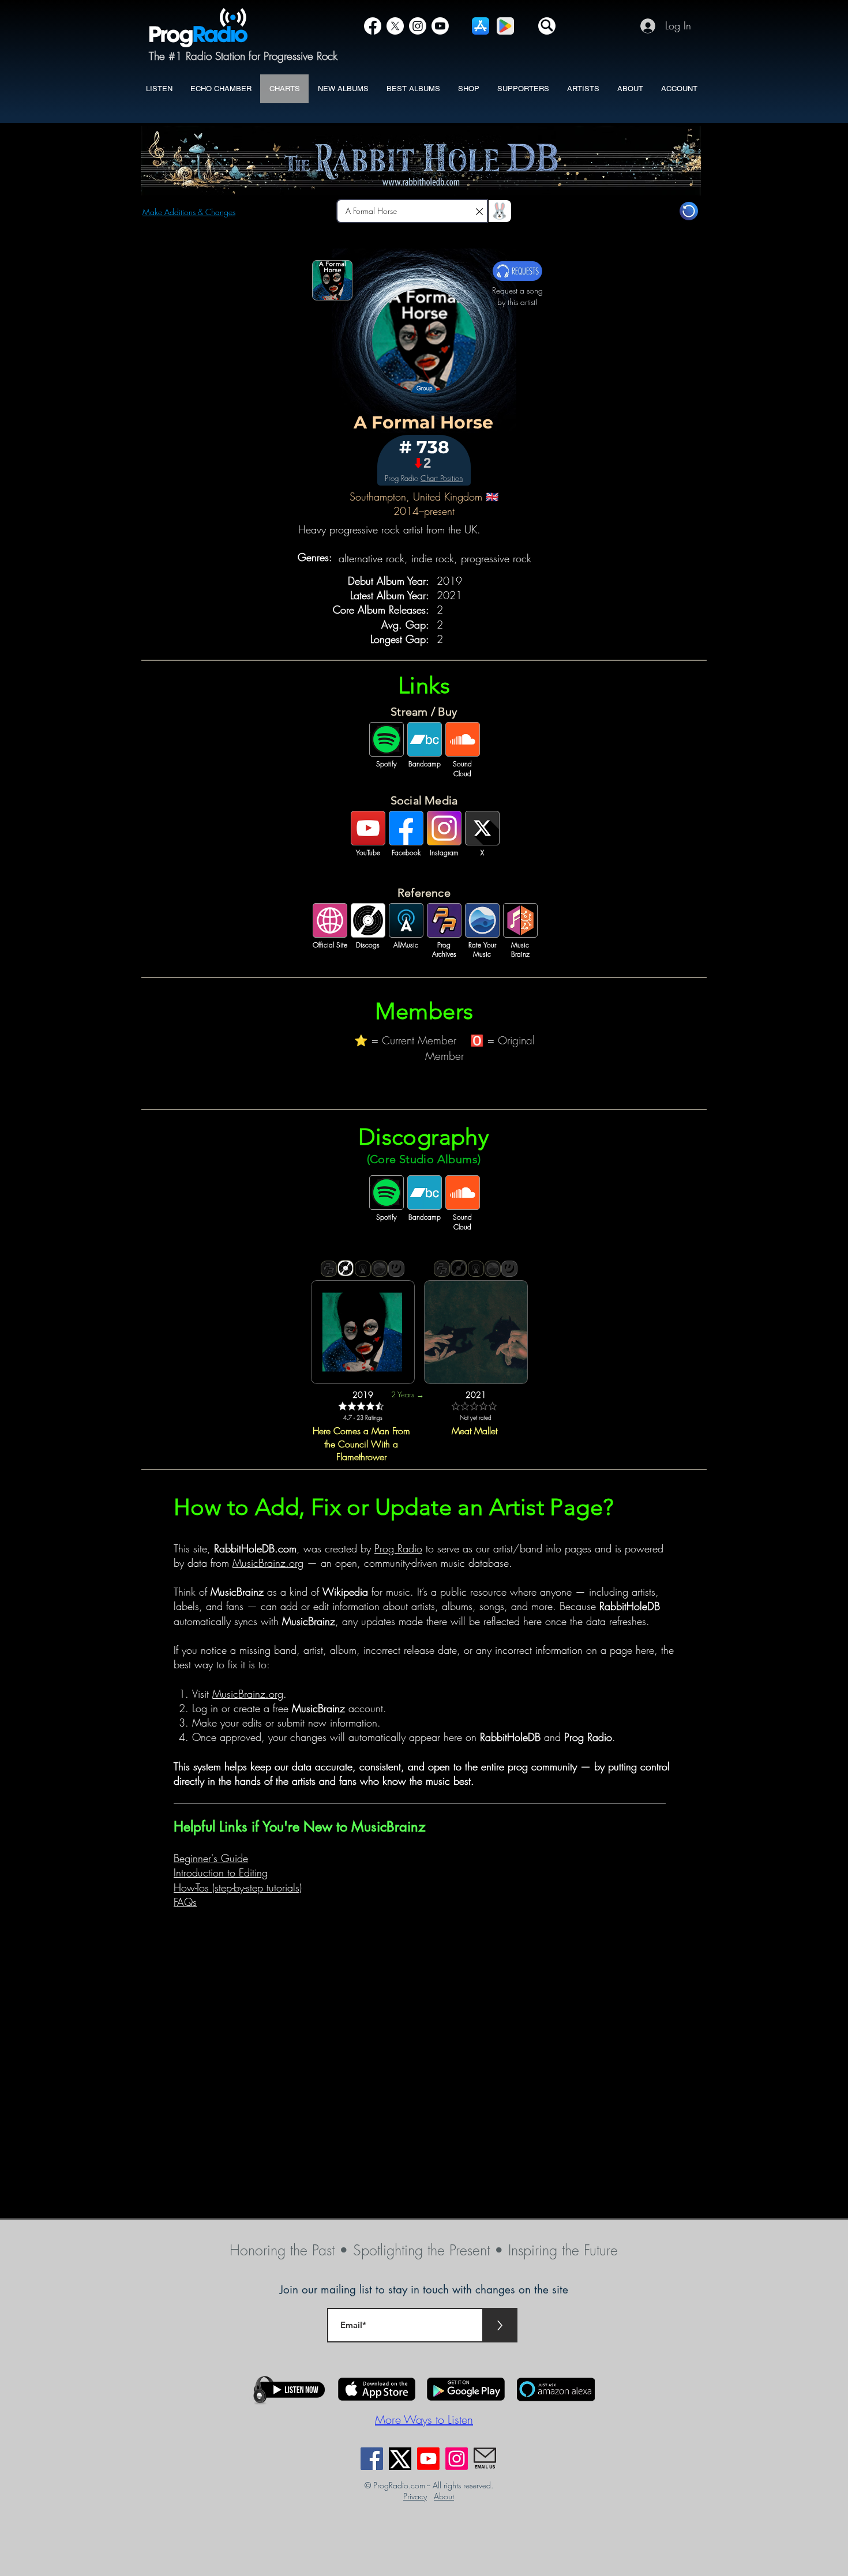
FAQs (185, 1902)
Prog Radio (398, 1548)
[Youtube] (428, 2459)
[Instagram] (418, 26)
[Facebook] (373, 26)
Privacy (415, 2496)
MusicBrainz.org (268, 1563)
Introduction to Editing (221, 1872)
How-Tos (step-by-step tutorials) (238, 1887)
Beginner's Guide (211, 1858)
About (444, 2496)
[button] (547, 26)
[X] (395, 26)
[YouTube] (440, 26)
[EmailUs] (485, 2459)
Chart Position (442, 478)
